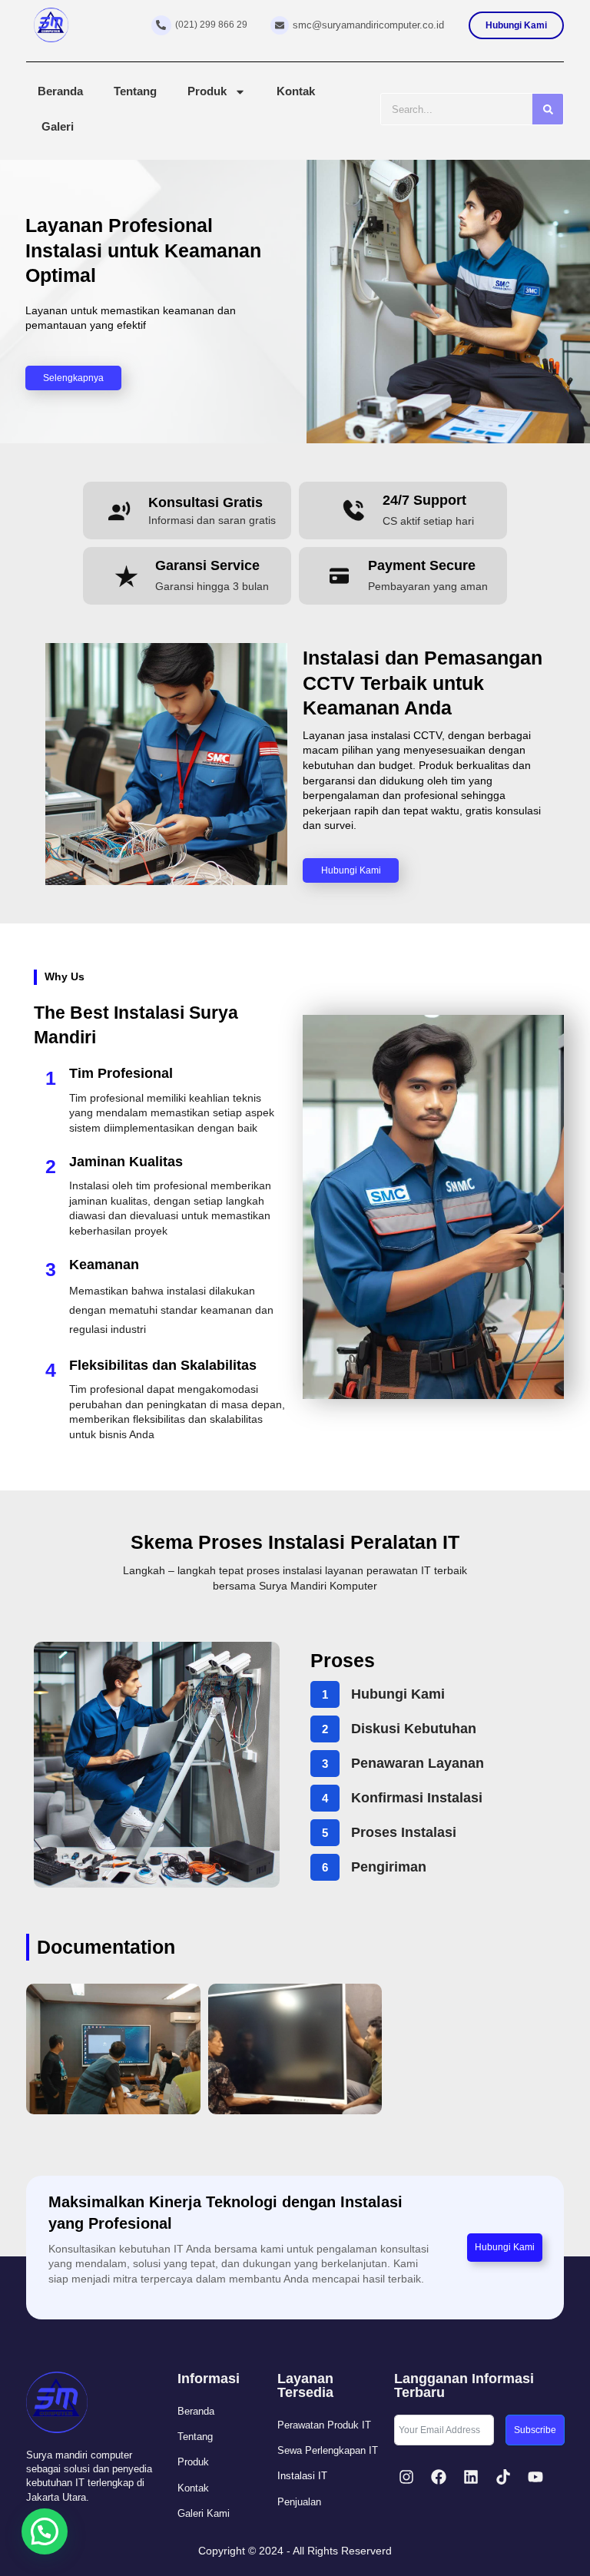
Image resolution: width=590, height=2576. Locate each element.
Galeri (58, 126)
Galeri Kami (204, 2513)
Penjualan (299, 2502)
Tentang (135, 91)
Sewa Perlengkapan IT (328, 2450)
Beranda (60, 91)
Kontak (296, 91)
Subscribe (535, 2430)
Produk (207, 91)
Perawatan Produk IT (324, 2425)
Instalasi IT (302, 2476)
